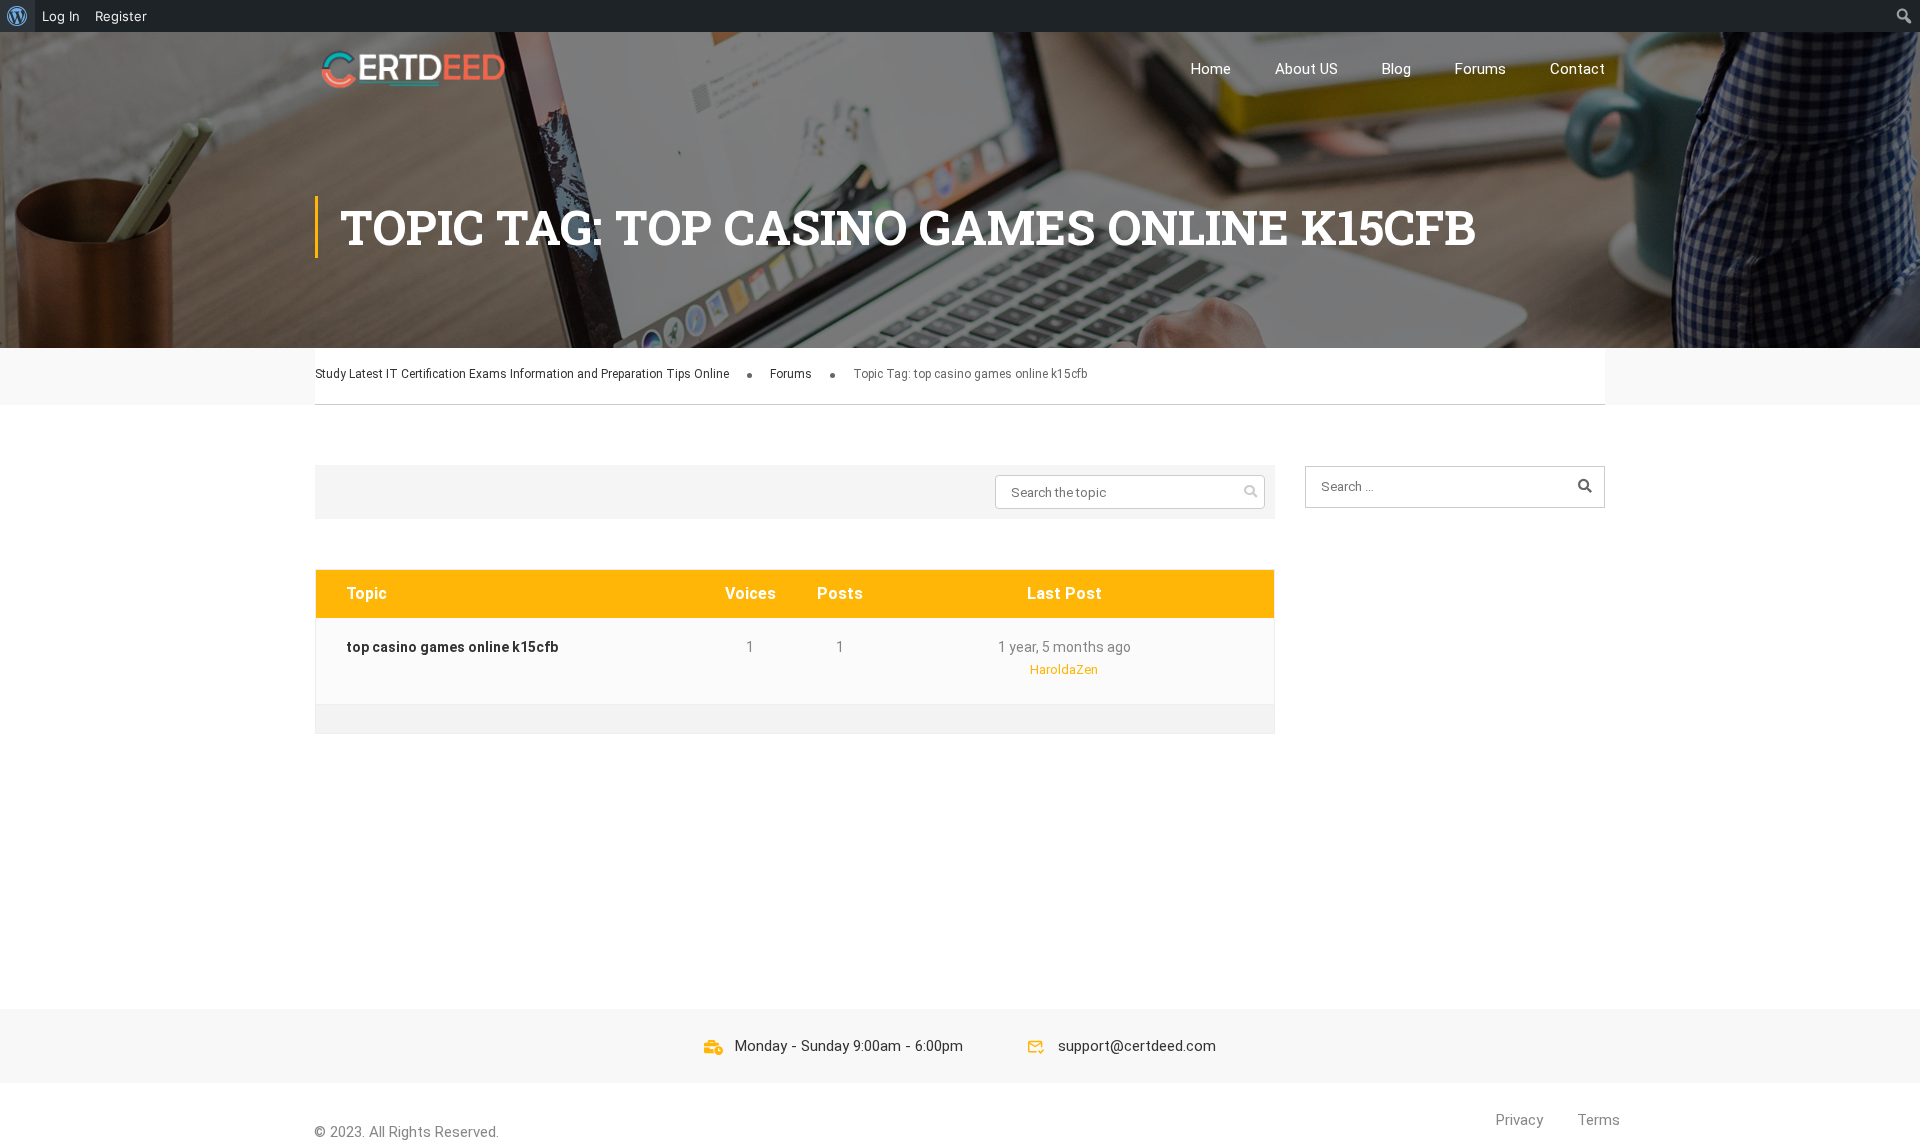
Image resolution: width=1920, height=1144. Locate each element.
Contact (1577, 69)
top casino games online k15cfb (452, 647)
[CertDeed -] (415, 69)
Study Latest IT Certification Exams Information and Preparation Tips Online (522, 374)
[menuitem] (17, 16)
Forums (1480, 69)
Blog (1396, 69)
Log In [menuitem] (61, 16)
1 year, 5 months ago (1064, 647)
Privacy (1519, 1120)
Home (1211, 69)
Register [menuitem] (121, 16)
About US (1306, 69)
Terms (1598, 1120)
